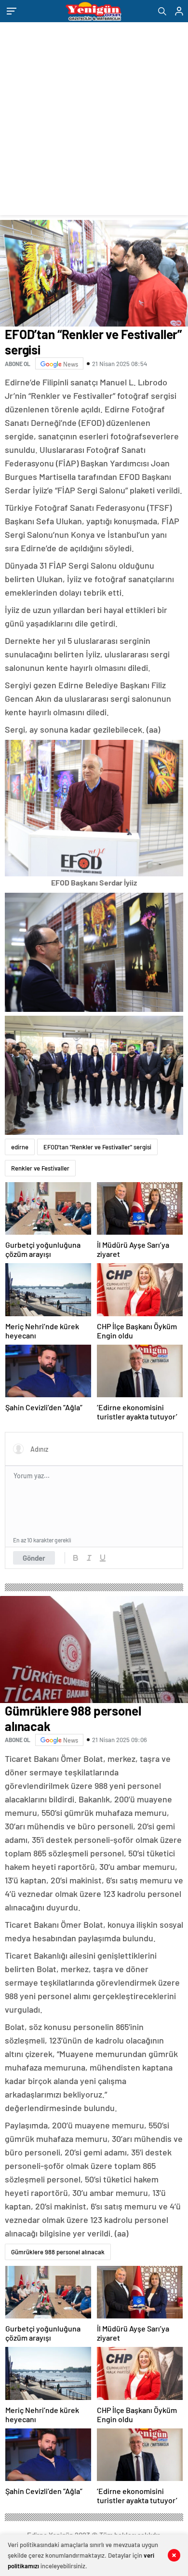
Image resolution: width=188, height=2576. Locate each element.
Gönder (34, 1558)
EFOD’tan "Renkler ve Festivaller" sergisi (97, 1147)
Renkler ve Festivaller (40, 1168)
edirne (20, 1147)
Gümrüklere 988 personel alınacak (58, 2252)
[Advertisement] (94, 121)
